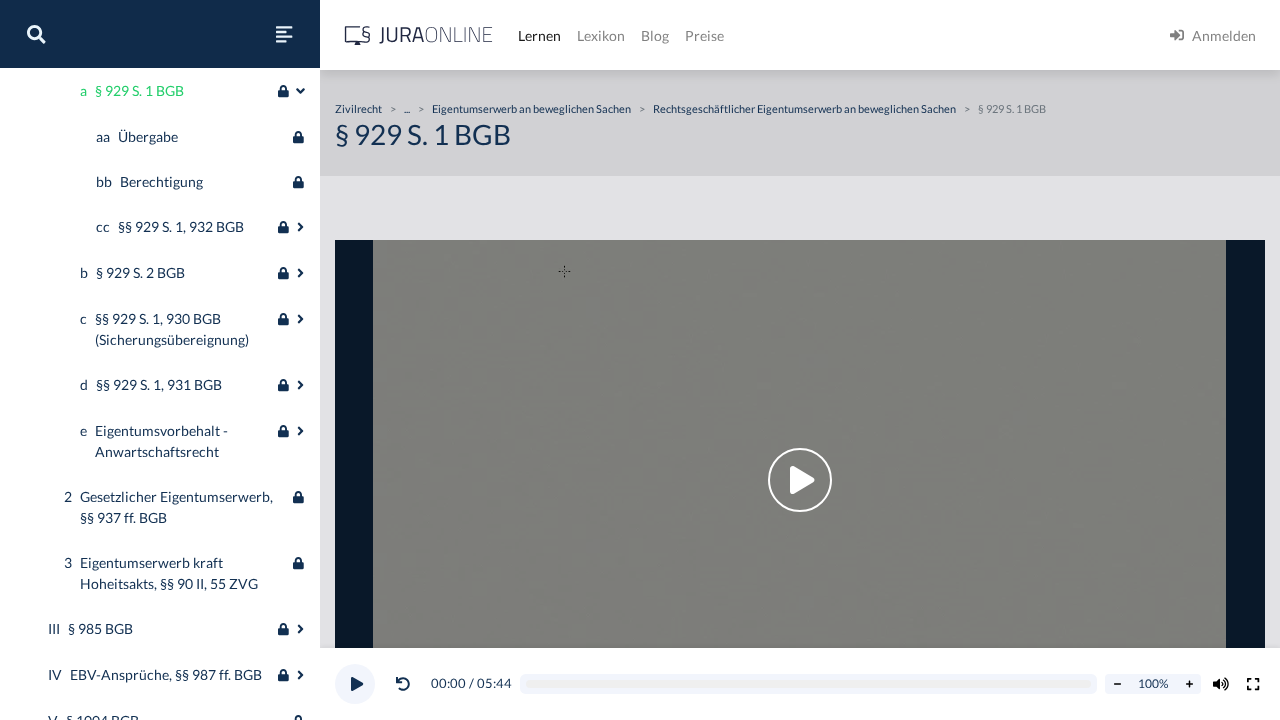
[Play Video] (800, 480)
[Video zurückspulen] (403, 684)
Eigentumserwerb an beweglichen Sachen (531, 108)
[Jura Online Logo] (419, 35)
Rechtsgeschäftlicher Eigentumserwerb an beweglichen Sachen (804, 108)
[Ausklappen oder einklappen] (300, 91)
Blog (655, 35)
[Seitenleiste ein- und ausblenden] (284, 34)
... (407, 108)
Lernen (539, 35)
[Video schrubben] (809, 684)
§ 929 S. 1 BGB (1012, 108)
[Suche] (36, 34)
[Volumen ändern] (1221, 684)
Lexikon (601, 35)
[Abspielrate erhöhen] (1189, 684)
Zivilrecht (358, 108)
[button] (407, 684)
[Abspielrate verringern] (1117, 684)
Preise (704, 35)
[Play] (355, 684)
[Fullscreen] (1253, 684)
